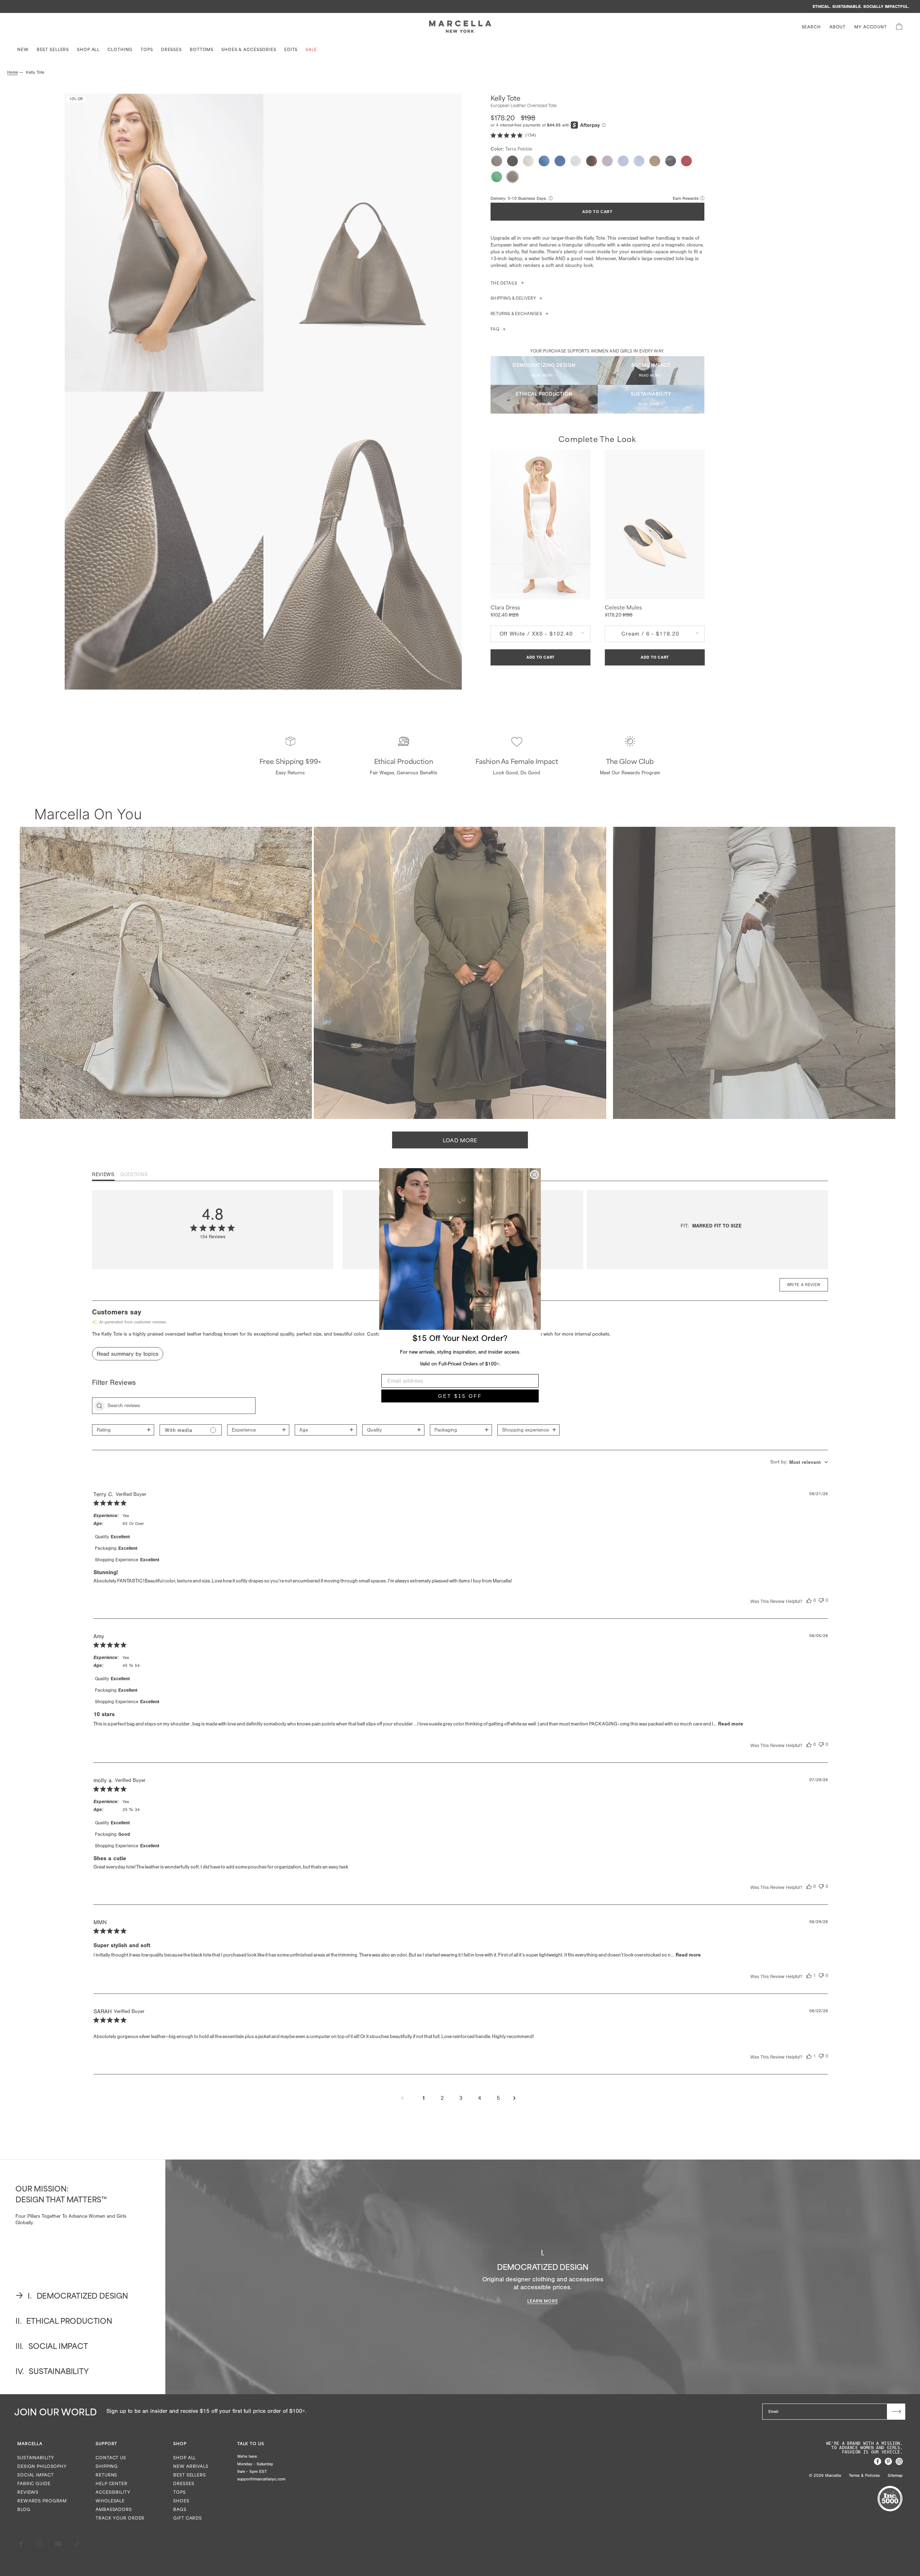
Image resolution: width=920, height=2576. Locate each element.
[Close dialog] (534, 1175)
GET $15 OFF (460, 1396)
